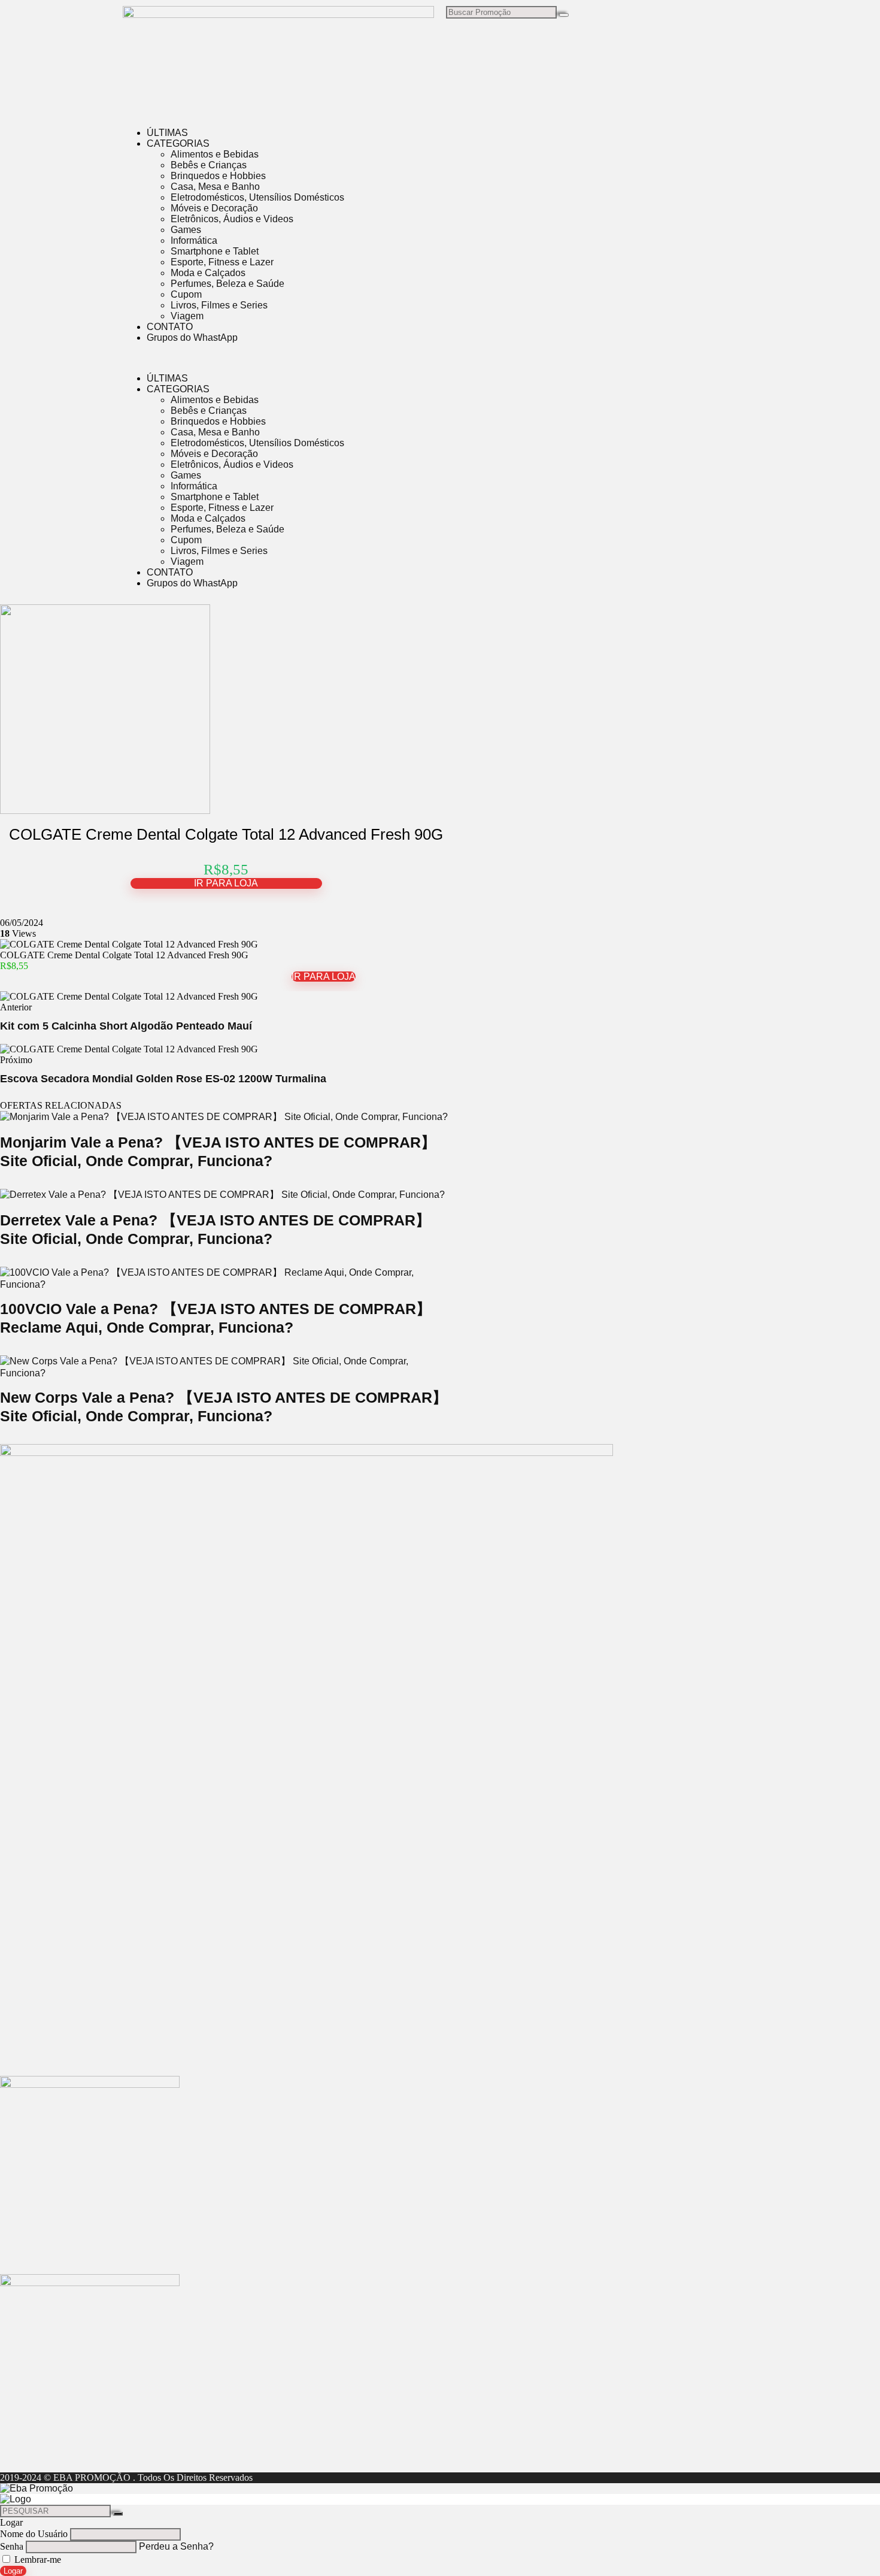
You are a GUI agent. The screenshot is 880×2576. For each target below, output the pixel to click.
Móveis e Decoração (214, 208)
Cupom (186, 294)
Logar (13, 2571)
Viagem (187, 316)
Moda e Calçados (208, 273)
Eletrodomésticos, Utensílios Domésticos (257, 197)
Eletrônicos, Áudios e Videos (232, 219)
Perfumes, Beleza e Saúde (227, 284)
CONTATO (170, 327)
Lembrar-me (37, 2560)
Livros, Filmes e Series (219, 305)
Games (186, 230)
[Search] (564, 15)
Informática (194, 240)
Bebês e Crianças (209, 165)
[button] (440, 358)
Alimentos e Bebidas (215, 154)
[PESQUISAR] (118, 2514)
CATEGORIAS (178, 143)
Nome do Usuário (34, 2534)
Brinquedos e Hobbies (218, 176)
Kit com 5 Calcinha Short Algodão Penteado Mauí (126, 1026)
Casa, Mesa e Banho (215, 187)
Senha (12, 2546)
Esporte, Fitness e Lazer (222, 262)
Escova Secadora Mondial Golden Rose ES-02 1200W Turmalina (163, 1079)
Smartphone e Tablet (215, 251)
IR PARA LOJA (226, 883)
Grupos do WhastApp (192, 337)
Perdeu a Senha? (176, 2546)
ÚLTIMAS (167, 133)
